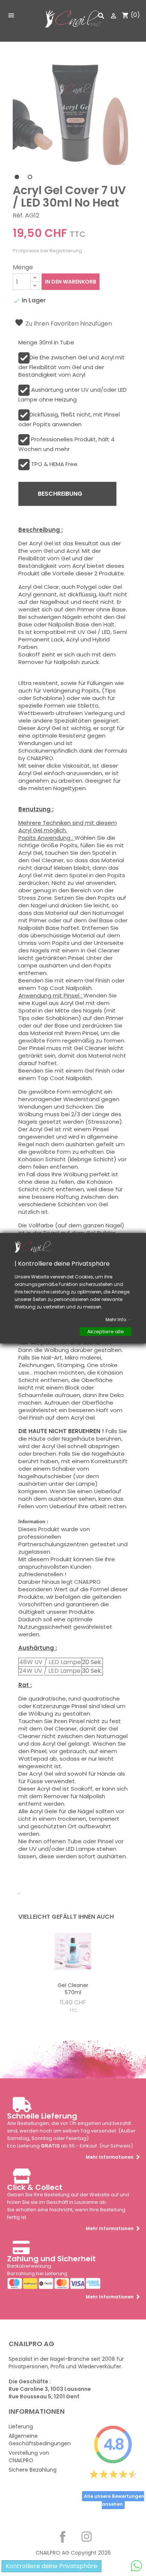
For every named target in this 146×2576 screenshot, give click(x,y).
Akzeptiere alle (106, 1331)
